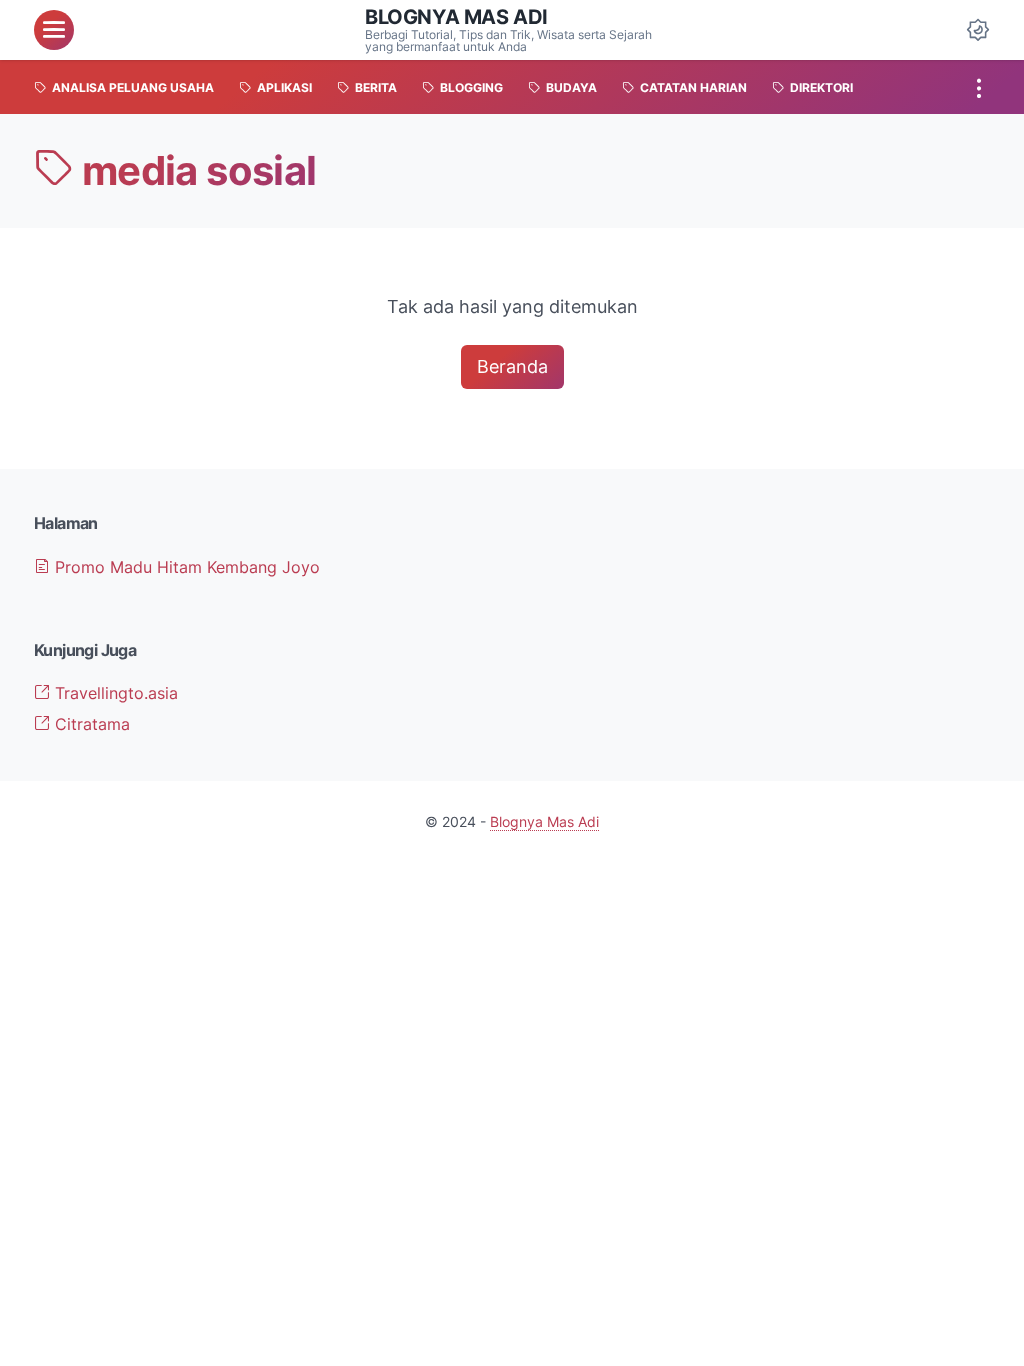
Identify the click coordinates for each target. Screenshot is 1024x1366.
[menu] (54, 30)
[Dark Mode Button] (978, 30)
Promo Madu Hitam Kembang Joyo (185, 567)
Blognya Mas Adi (456, 17)
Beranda (512, 366)
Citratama (90, 724)
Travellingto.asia (114, 693)
